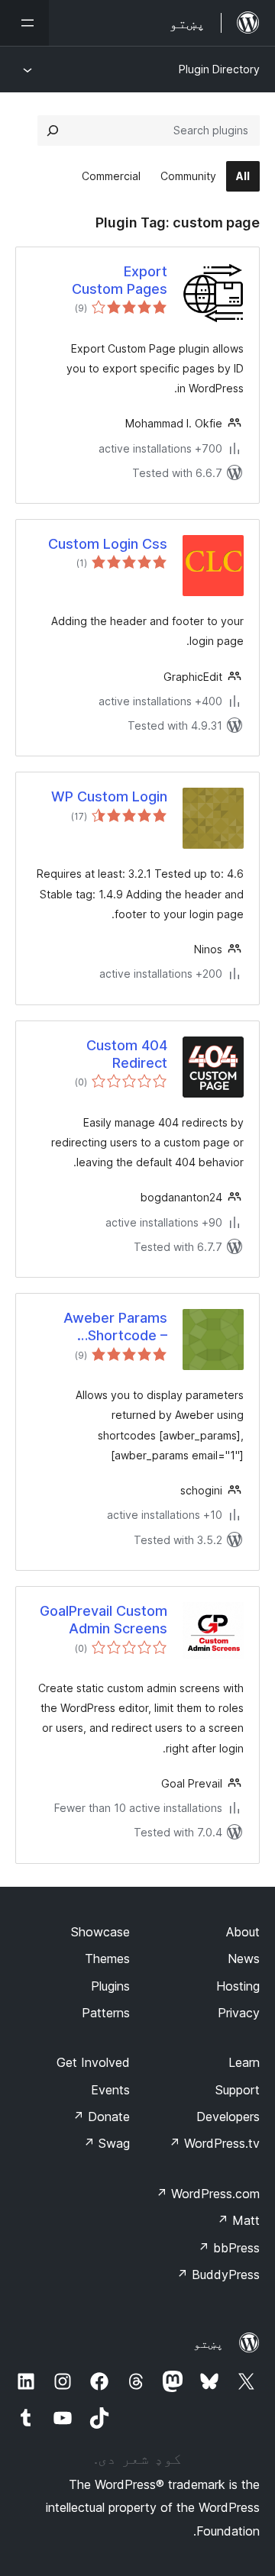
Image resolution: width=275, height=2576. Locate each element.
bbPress (229, 2248)
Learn (244, 2062)
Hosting (238, 1986)
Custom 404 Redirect (127, 1054)
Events (110, 2090)
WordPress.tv (214, 2143)
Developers (228, 2117)
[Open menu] (24, 23)
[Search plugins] (53, 131)
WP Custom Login (109, 796)
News (244, 1959)
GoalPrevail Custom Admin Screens (104, 1620)
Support (238, 2090)
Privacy (239, 2013)
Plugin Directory (219, 69)
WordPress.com (208, 2194)
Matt (238, 2220)
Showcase (100, 1932)
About (243, 1932)
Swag (107, 2143)
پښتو (209, 2343)
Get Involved (93, 2062)
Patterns (106, 2013)
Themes (107, 1959)
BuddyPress (218, 2275)
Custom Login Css (108, 544)
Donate (101, 2117)
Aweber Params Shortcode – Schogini (115, 1327)
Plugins (110, 1986)
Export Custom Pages (120, 280)
